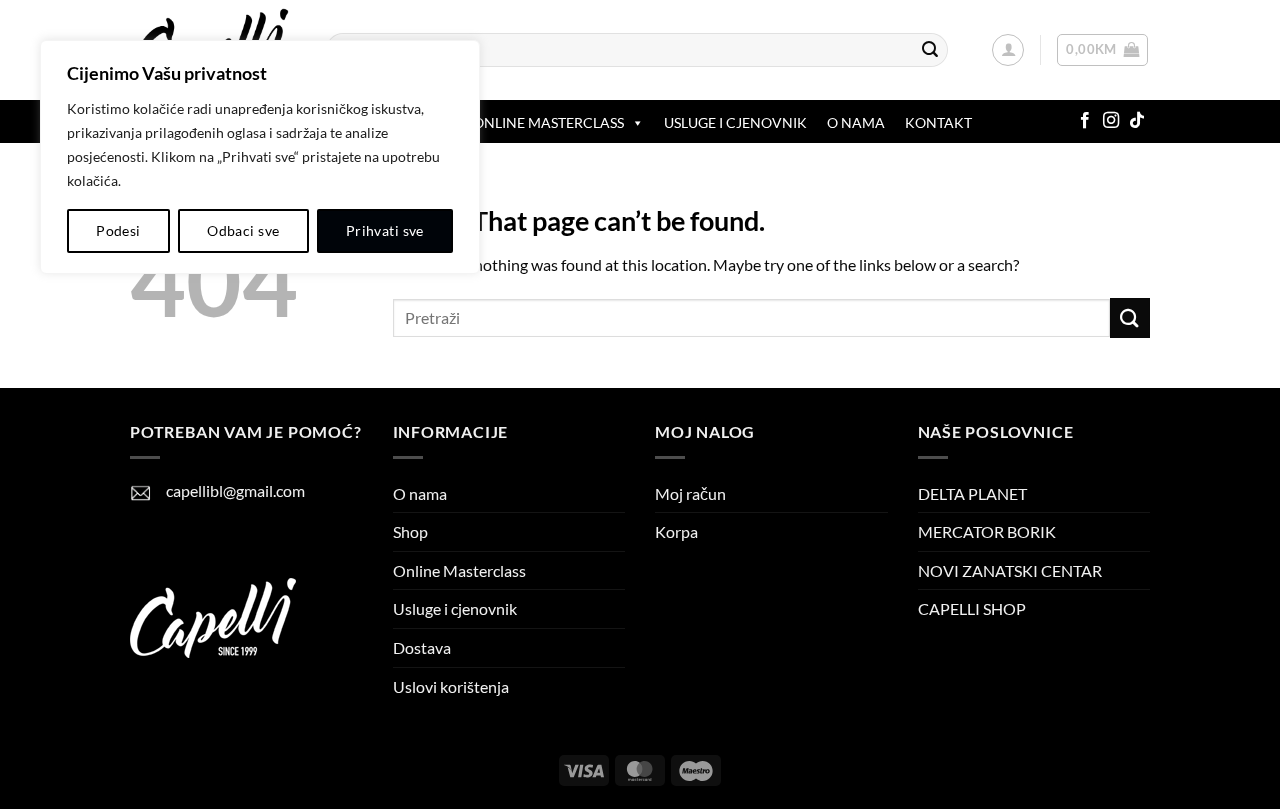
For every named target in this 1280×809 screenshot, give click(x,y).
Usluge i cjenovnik (735, 122)
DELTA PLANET (972, 493)
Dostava (422, 647)
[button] (1008, 50)
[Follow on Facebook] (1085, 121)
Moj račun (690, 493)
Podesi (118, 230)
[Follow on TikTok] (1137, 121)
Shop (410, 531)
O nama (856, 122)
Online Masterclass (459, 570)
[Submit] (930, 50)
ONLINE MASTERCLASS (548, 122)
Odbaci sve (243, 230)
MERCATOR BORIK (987, 531)
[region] (260, 157)
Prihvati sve (385, 230)
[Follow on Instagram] (1111, 121)
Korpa (676, 531)
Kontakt (938, 122)
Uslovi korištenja (451, 686)
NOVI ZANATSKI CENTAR (1010, 570)
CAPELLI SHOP (972, 608)
